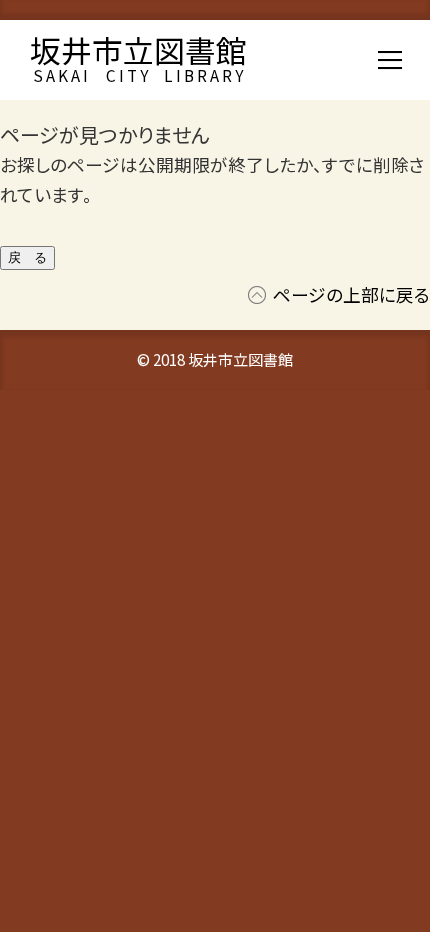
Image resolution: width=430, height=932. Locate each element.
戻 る (27, 257)
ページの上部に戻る (351, 294)
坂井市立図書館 (138, 49)
